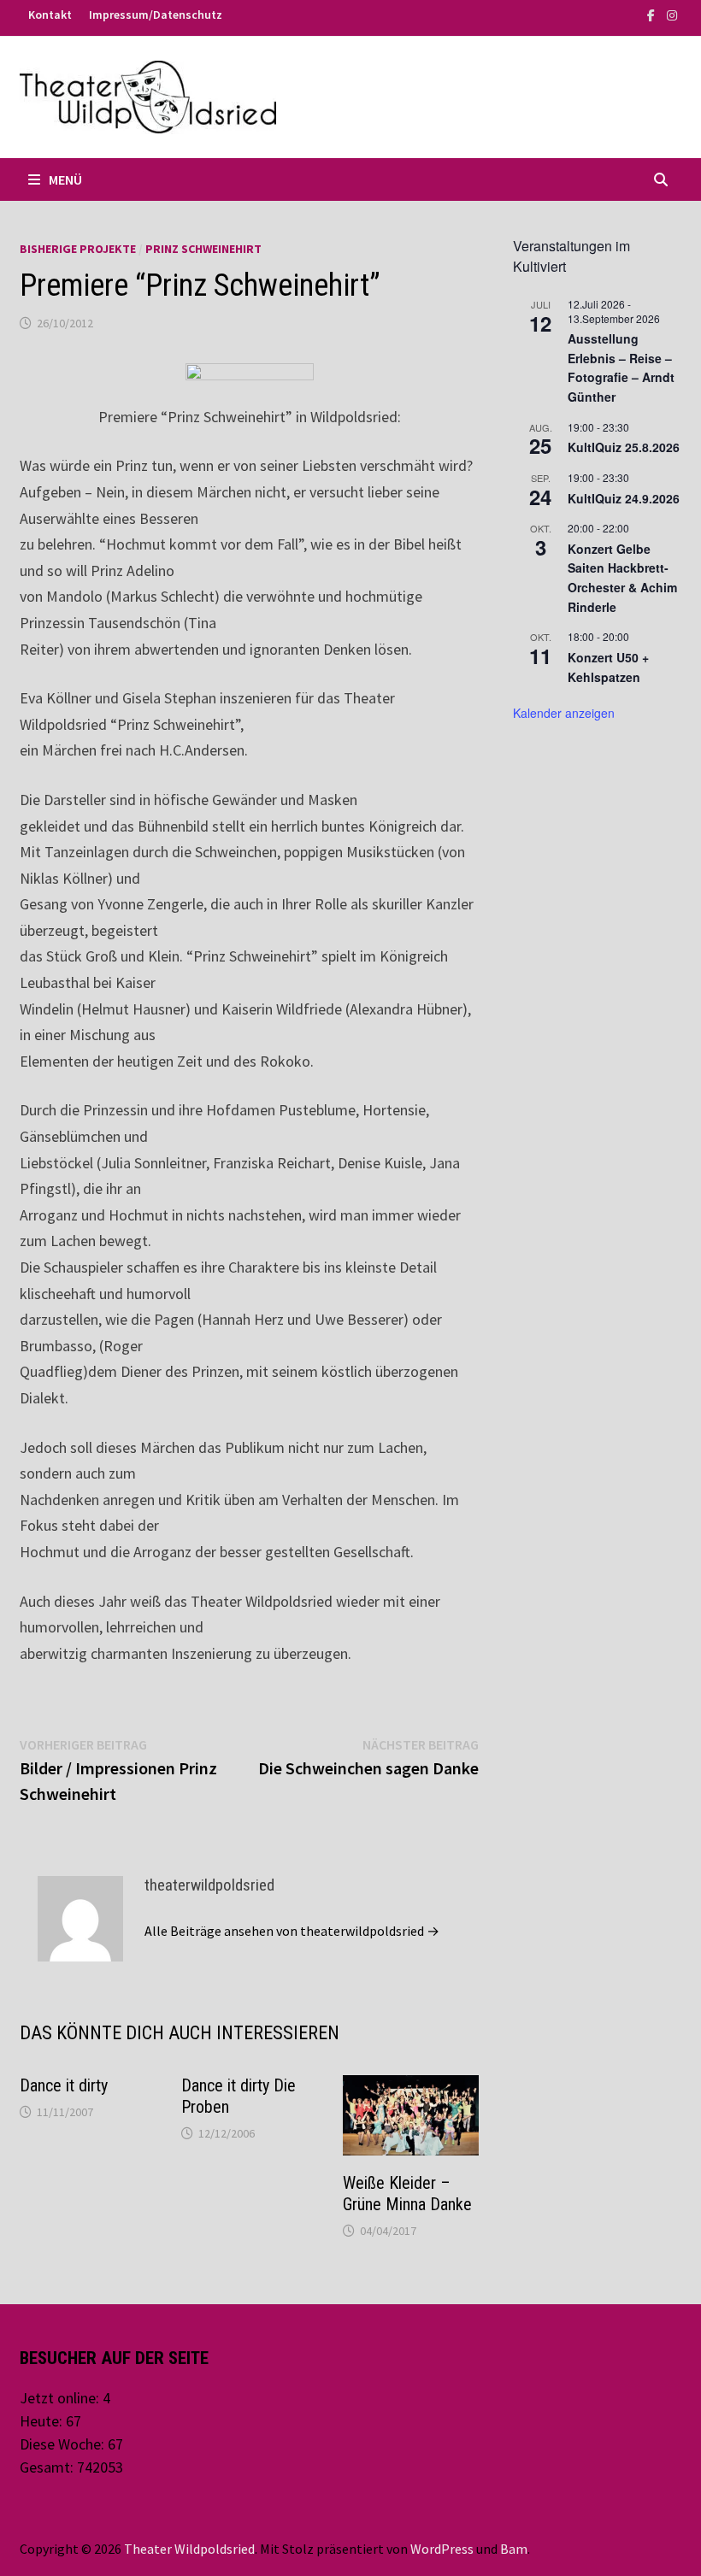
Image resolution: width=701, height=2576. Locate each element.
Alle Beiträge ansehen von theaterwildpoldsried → (292, 1931)
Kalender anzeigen (564, 713)
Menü (65, 179)
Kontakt (50, 15)
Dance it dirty (64, 2085)
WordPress (442, 2549)
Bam (514, 2549)
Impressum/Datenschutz (156, 15)
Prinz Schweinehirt (203, 249)
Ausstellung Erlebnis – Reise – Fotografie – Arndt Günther (621, 368)
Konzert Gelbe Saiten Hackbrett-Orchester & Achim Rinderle (622, 578)
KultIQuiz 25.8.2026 (624, 447)
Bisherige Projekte (78, 249)
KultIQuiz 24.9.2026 (624, 498)
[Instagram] (672, 14)
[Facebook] (653, 14)
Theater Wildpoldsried (189, 2549)
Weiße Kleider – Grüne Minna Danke (407, 2194)
